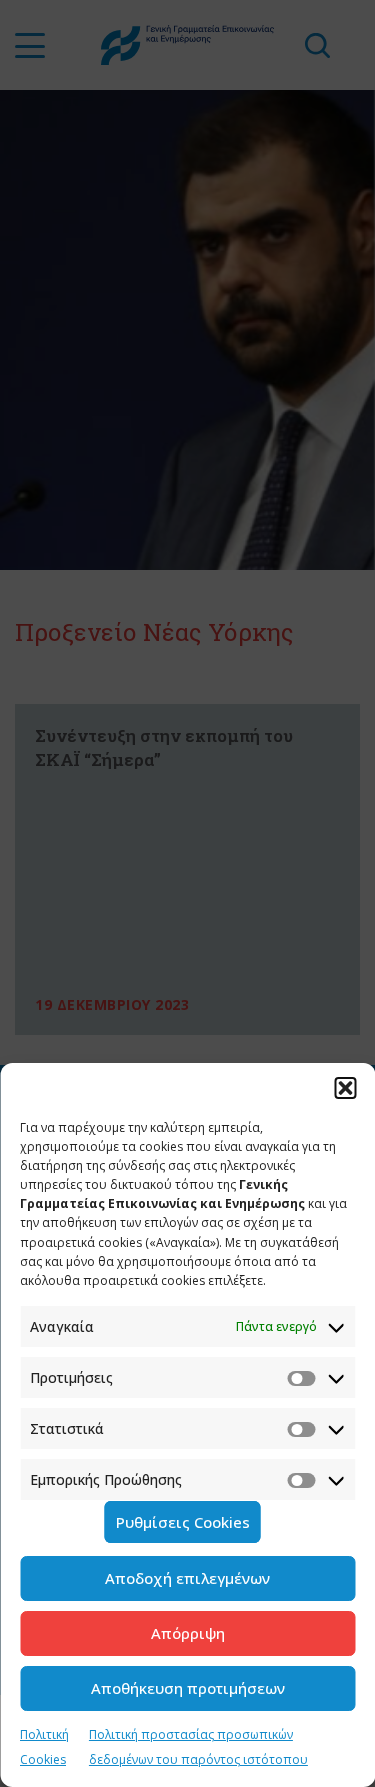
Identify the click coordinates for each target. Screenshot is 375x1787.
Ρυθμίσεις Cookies (183, 1522)
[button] (345, 1088)
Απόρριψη (188, 1633)
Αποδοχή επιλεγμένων (187, 1578)
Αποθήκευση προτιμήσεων (188, 1688)
